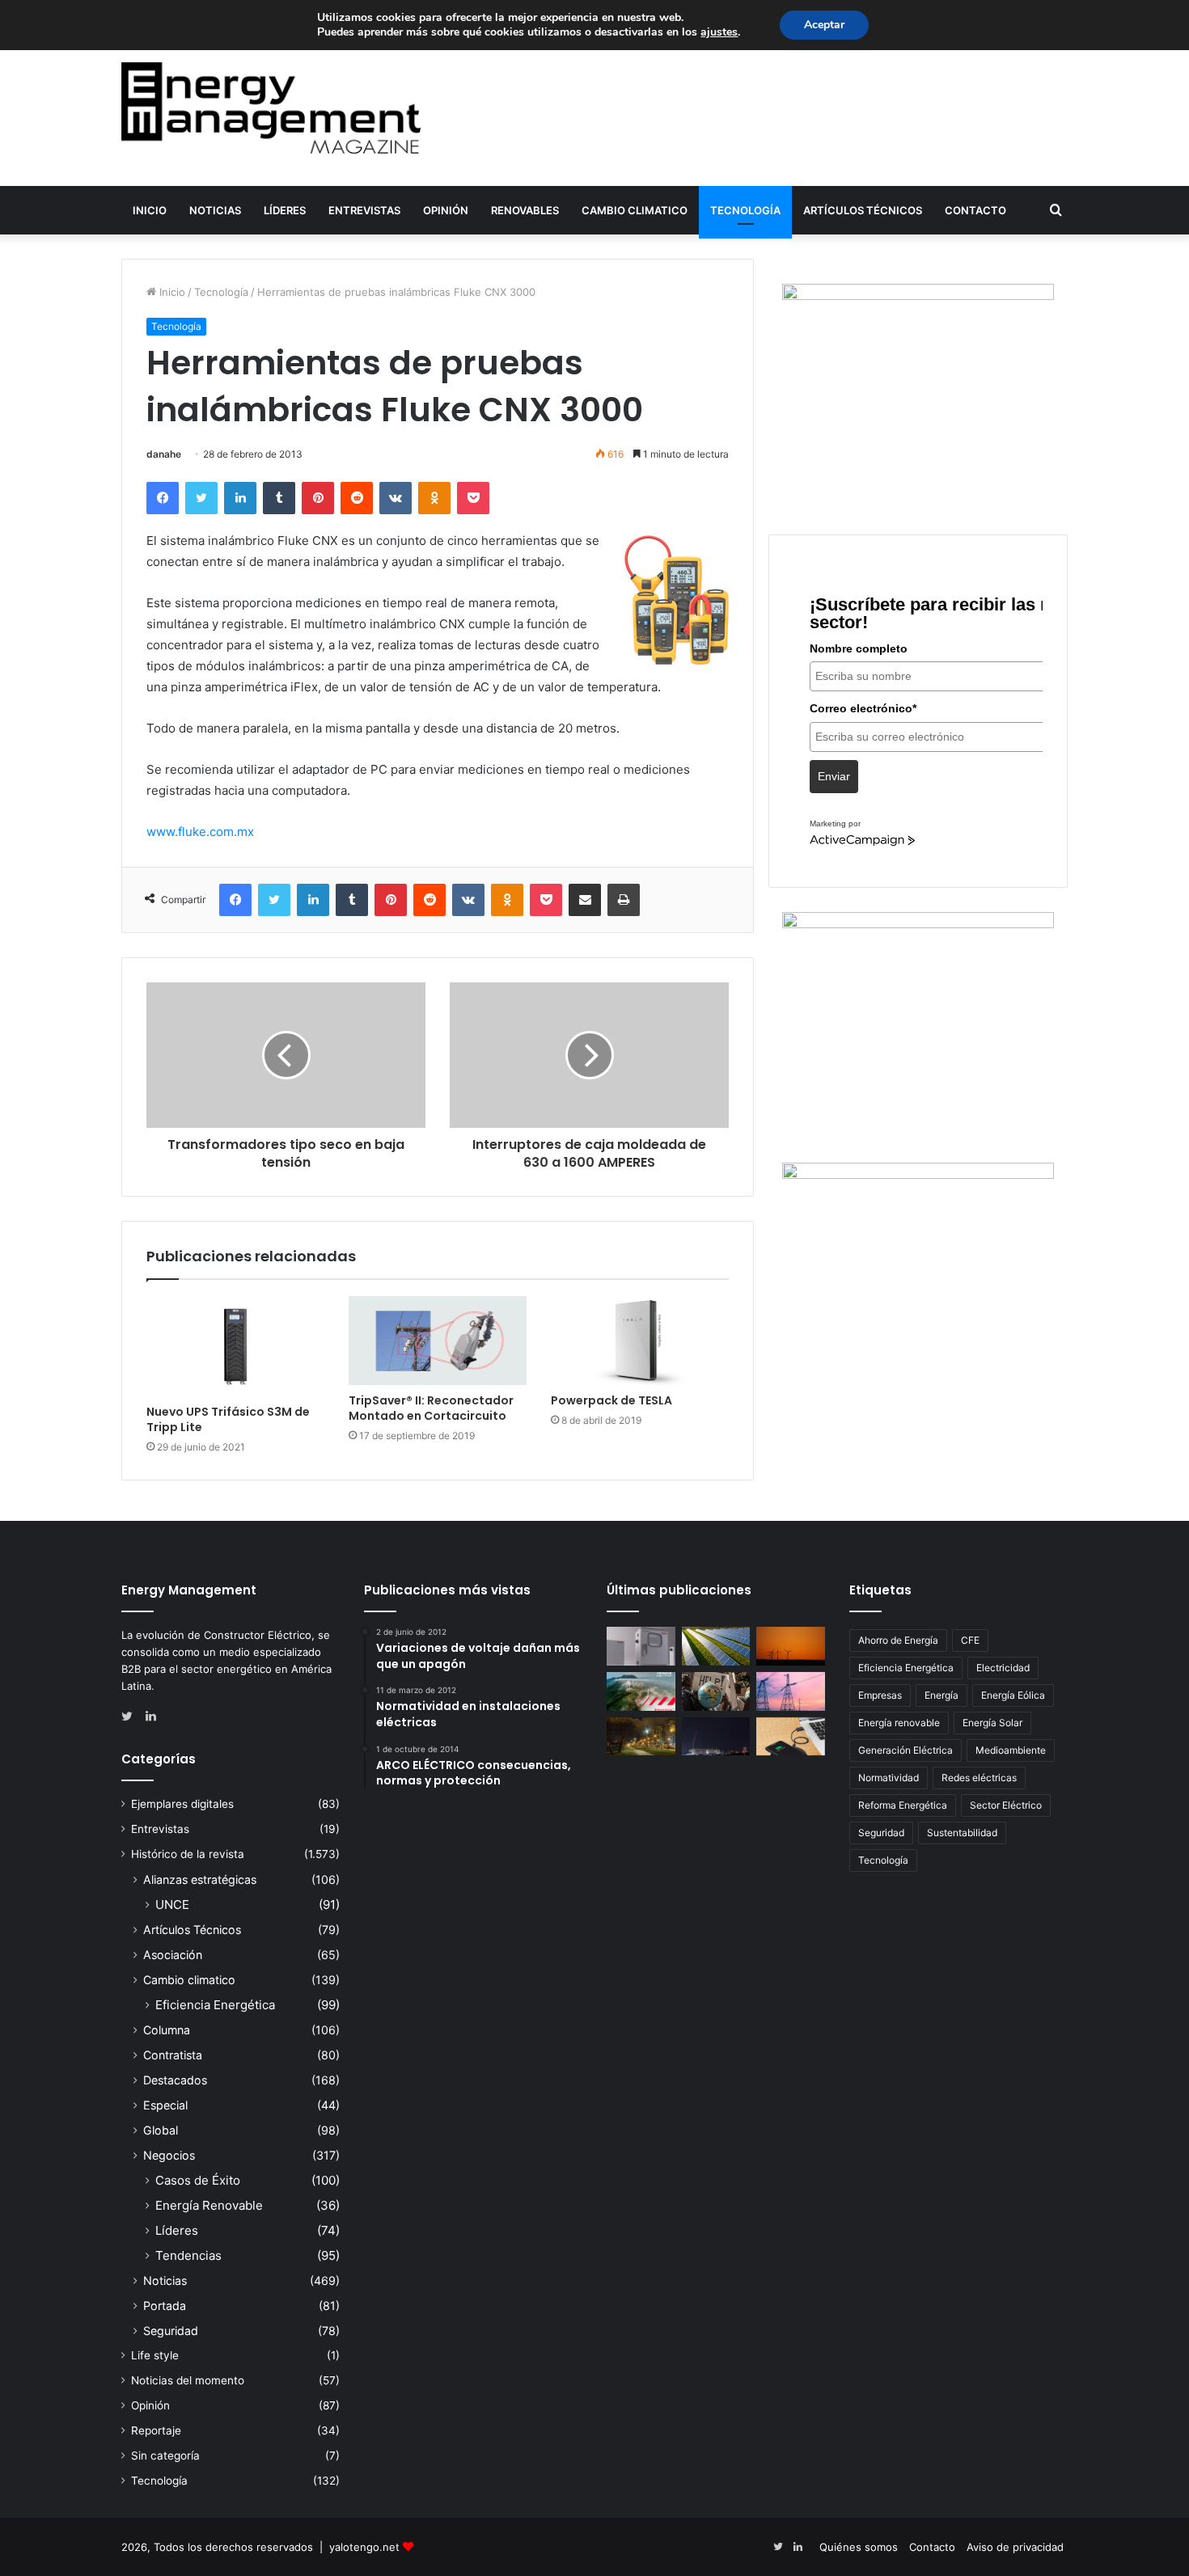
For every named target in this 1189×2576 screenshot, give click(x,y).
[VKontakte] (396, 498)
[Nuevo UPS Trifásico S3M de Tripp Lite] (235, 1346)
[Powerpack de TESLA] (640, 1341)
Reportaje (156, 2430)
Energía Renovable (209, 2205)
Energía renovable (899, 1723)
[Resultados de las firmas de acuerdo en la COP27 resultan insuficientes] (716, 1691)
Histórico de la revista (188, 1854)
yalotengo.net (364, 2547)
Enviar (834, 776)
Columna (167, 2030)
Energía (941, 1695)
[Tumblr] (279, 498)
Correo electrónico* (863, 708)
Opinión (446, 210)
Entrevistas (364, 210)
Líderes (285, 210)
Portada (165, 2306)
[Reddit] (357, 498)
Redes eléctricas (979, 1778)
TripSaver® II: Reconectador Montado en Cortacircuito (431, 1408)
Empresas (880, 1695)
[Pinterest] (318, 498)
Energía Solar (992, 1723)
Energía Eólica (1013, 1695)
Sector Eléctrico (1006, 1805)
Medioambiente (1011, 1750)
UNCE (172, 1905)
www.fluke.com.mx (200, 832)
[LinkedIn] (240, 498)
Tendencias (188, 2255)
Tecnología (745, 210)
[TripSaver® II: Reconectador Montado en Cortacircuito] (438, 1341)
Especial (165, 2105)
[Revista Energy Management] (271, 108)
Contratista (173, 2055)
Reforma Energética (903, 1805)
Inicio (150, 210)
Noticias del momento (188, 2380)
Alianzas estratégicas (200, 1879)
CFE (970, 1640)
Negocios (169, 2155)
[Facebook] (163, 498)
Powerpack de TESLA (611, 1400)
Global (161, 2130)
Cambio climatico (635, 210)
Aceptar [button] (824, 25)
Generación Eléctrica (906, 1750)
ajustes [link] (719, 32)
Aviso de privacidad (1015, 2547)
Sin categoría (165, 2456)
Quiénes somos (859, 2547)
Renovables (525, 210)
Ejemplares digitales (182, 1804)
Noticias (215, 210)
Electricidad (1003, 1668)
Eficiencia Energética (215, 2005)
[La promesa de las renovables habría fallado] (716, 1646)
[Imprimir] (624, 900)
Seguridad (171, 2331)
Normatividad (889, 1778)
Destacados (175, 2080)
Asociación (173, 1955)
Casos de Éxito (198, 2180)
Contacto (975, 210)
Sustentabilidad (962, 1833)
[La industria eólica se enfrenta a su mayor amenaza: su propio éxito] (791, 1646)
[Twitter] (201, 498)
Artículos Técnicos (863, 210)
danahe (164, 454)
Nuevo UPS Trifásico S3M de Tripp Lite (228, 1419)
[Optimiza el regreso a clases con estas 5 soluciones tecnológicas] (791, 1737)
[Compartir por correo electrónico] (585, 900)
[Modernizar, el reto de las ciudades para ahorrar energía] (641, 1737)
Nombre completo (859, 648)
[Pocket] (473, 498)
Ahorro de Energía (898, 1640)
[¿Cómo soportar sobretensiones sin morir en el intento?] (716, 1737)
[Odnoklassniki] (434, 498)
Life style (155, 2355)
